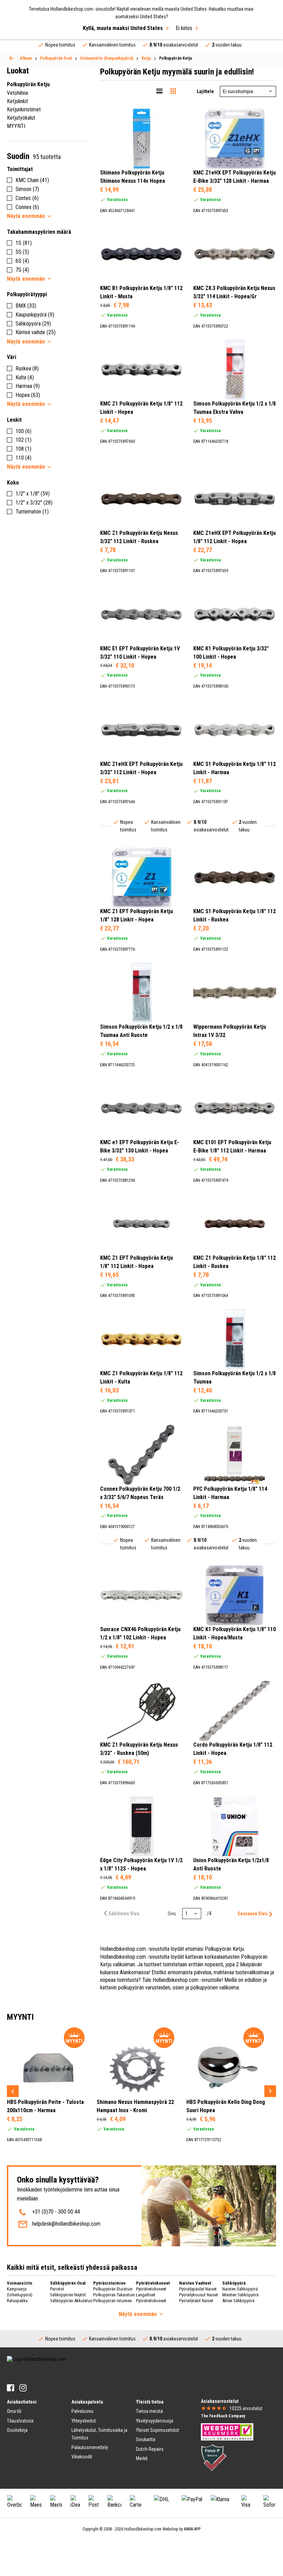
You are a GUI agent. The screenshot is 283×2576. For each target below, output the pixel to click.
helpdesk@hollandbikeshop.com (66, 2224)
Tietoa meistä (149, 2411)
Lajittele (205, 91)
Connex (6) (27, 207)
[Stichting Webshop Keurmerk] (227, 2432)
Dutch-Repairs (150, 2449)
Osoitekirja (17, 2430)
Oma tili (14, 2411)
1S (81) (24, 243)
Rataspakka (17, 2301)
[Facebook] (11, 2388)
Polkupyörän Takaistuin (114, 2295)
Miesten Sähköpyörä (240, 2295)
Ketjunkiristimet (24, 109)
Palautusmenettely (90, 2447)
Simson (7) (27, 189)
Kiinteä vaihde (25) (36, 332)
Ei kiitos (184, 28)
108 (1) (23, 449)
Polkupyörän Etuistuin (113, 2289)
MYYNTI (16, 126)
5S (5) (22, 252)
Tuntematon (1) (32, 512)
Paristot (57, 2289)
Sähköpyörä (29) (33, 324)
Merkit (142, 2458)
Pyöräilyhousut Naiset (199, 2295)
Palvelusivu (82, 2411)
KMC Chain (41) (32, 180)
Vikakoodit (82, 2457)
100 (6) (23, 431)
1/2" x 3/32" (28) (34, 503)
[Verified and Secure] (214, 2457)
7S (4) (22, 270)
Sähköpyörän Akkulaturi (71, 2301)
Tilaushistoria (20, 2421)
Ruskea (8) (27, 368)
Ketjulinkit (17, 101)
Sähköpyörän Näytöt (68, 2295)
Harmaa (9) (28, 386)
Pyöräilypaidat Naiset (198, 2289)
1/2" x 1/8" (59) (33, 494)
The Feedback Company (223, 2416)
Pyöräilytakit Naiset (196, 2301)
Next (270, 2091)
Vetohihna (17, 93)
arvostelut (246, 2408)
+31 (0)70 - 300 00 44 (56, 2212)
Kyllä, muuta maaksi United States (123, 28)
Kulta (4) (25, 377)
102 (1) (23, 440)
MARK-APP (192, 2529)
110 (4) (23, 458)
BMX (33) (26, 306)
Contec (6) (27, 198)
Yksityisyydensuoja (155, 2421)
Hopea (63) (28, 395)
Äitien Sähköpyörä (238, 2301)
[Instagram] (23, 2388)
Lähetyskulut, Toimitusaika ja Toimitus (99, 2434)
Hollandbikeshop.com (143, 2529)
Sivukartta (146, 2439)
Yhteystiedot (84, 2421)
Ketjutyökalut (21, 118)
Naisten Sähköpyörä (240, 2289)
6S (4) (22, 261)
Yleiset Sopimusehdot (158, 2430)
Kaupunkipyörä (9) (35, 315)
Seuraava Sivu (252, 1914)
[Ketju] (11, 58)
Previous (13, 2091)
